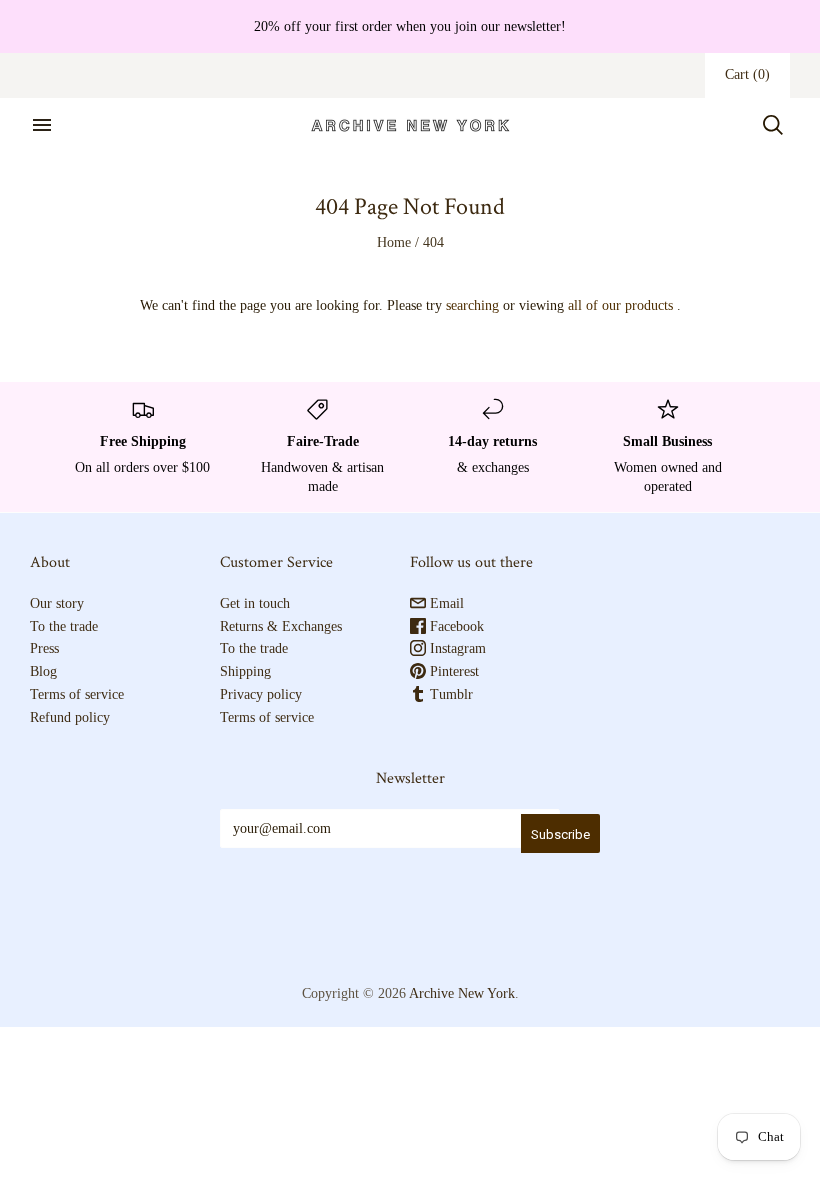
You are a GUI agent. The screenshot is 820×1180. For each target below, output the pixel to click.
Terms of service (77, 694)
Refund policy (70, 717)
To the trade (64, 626)
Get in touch (255, 603)
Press (44, 648)
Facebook (455, 626)
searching (472, 305)
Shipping (245, 671)
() (747, 74)
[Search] (773, 125)
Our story (57, 603)
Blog (43, 671)
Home (394, 242)
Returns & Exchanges (281, 626)
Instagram (456, 648)
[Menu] (42, 125)
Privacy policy (261, 694)
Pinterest (452, 671)
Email (445, 603)
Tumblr (449, 694)
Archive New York (462, 993)
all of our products (620, 305)
